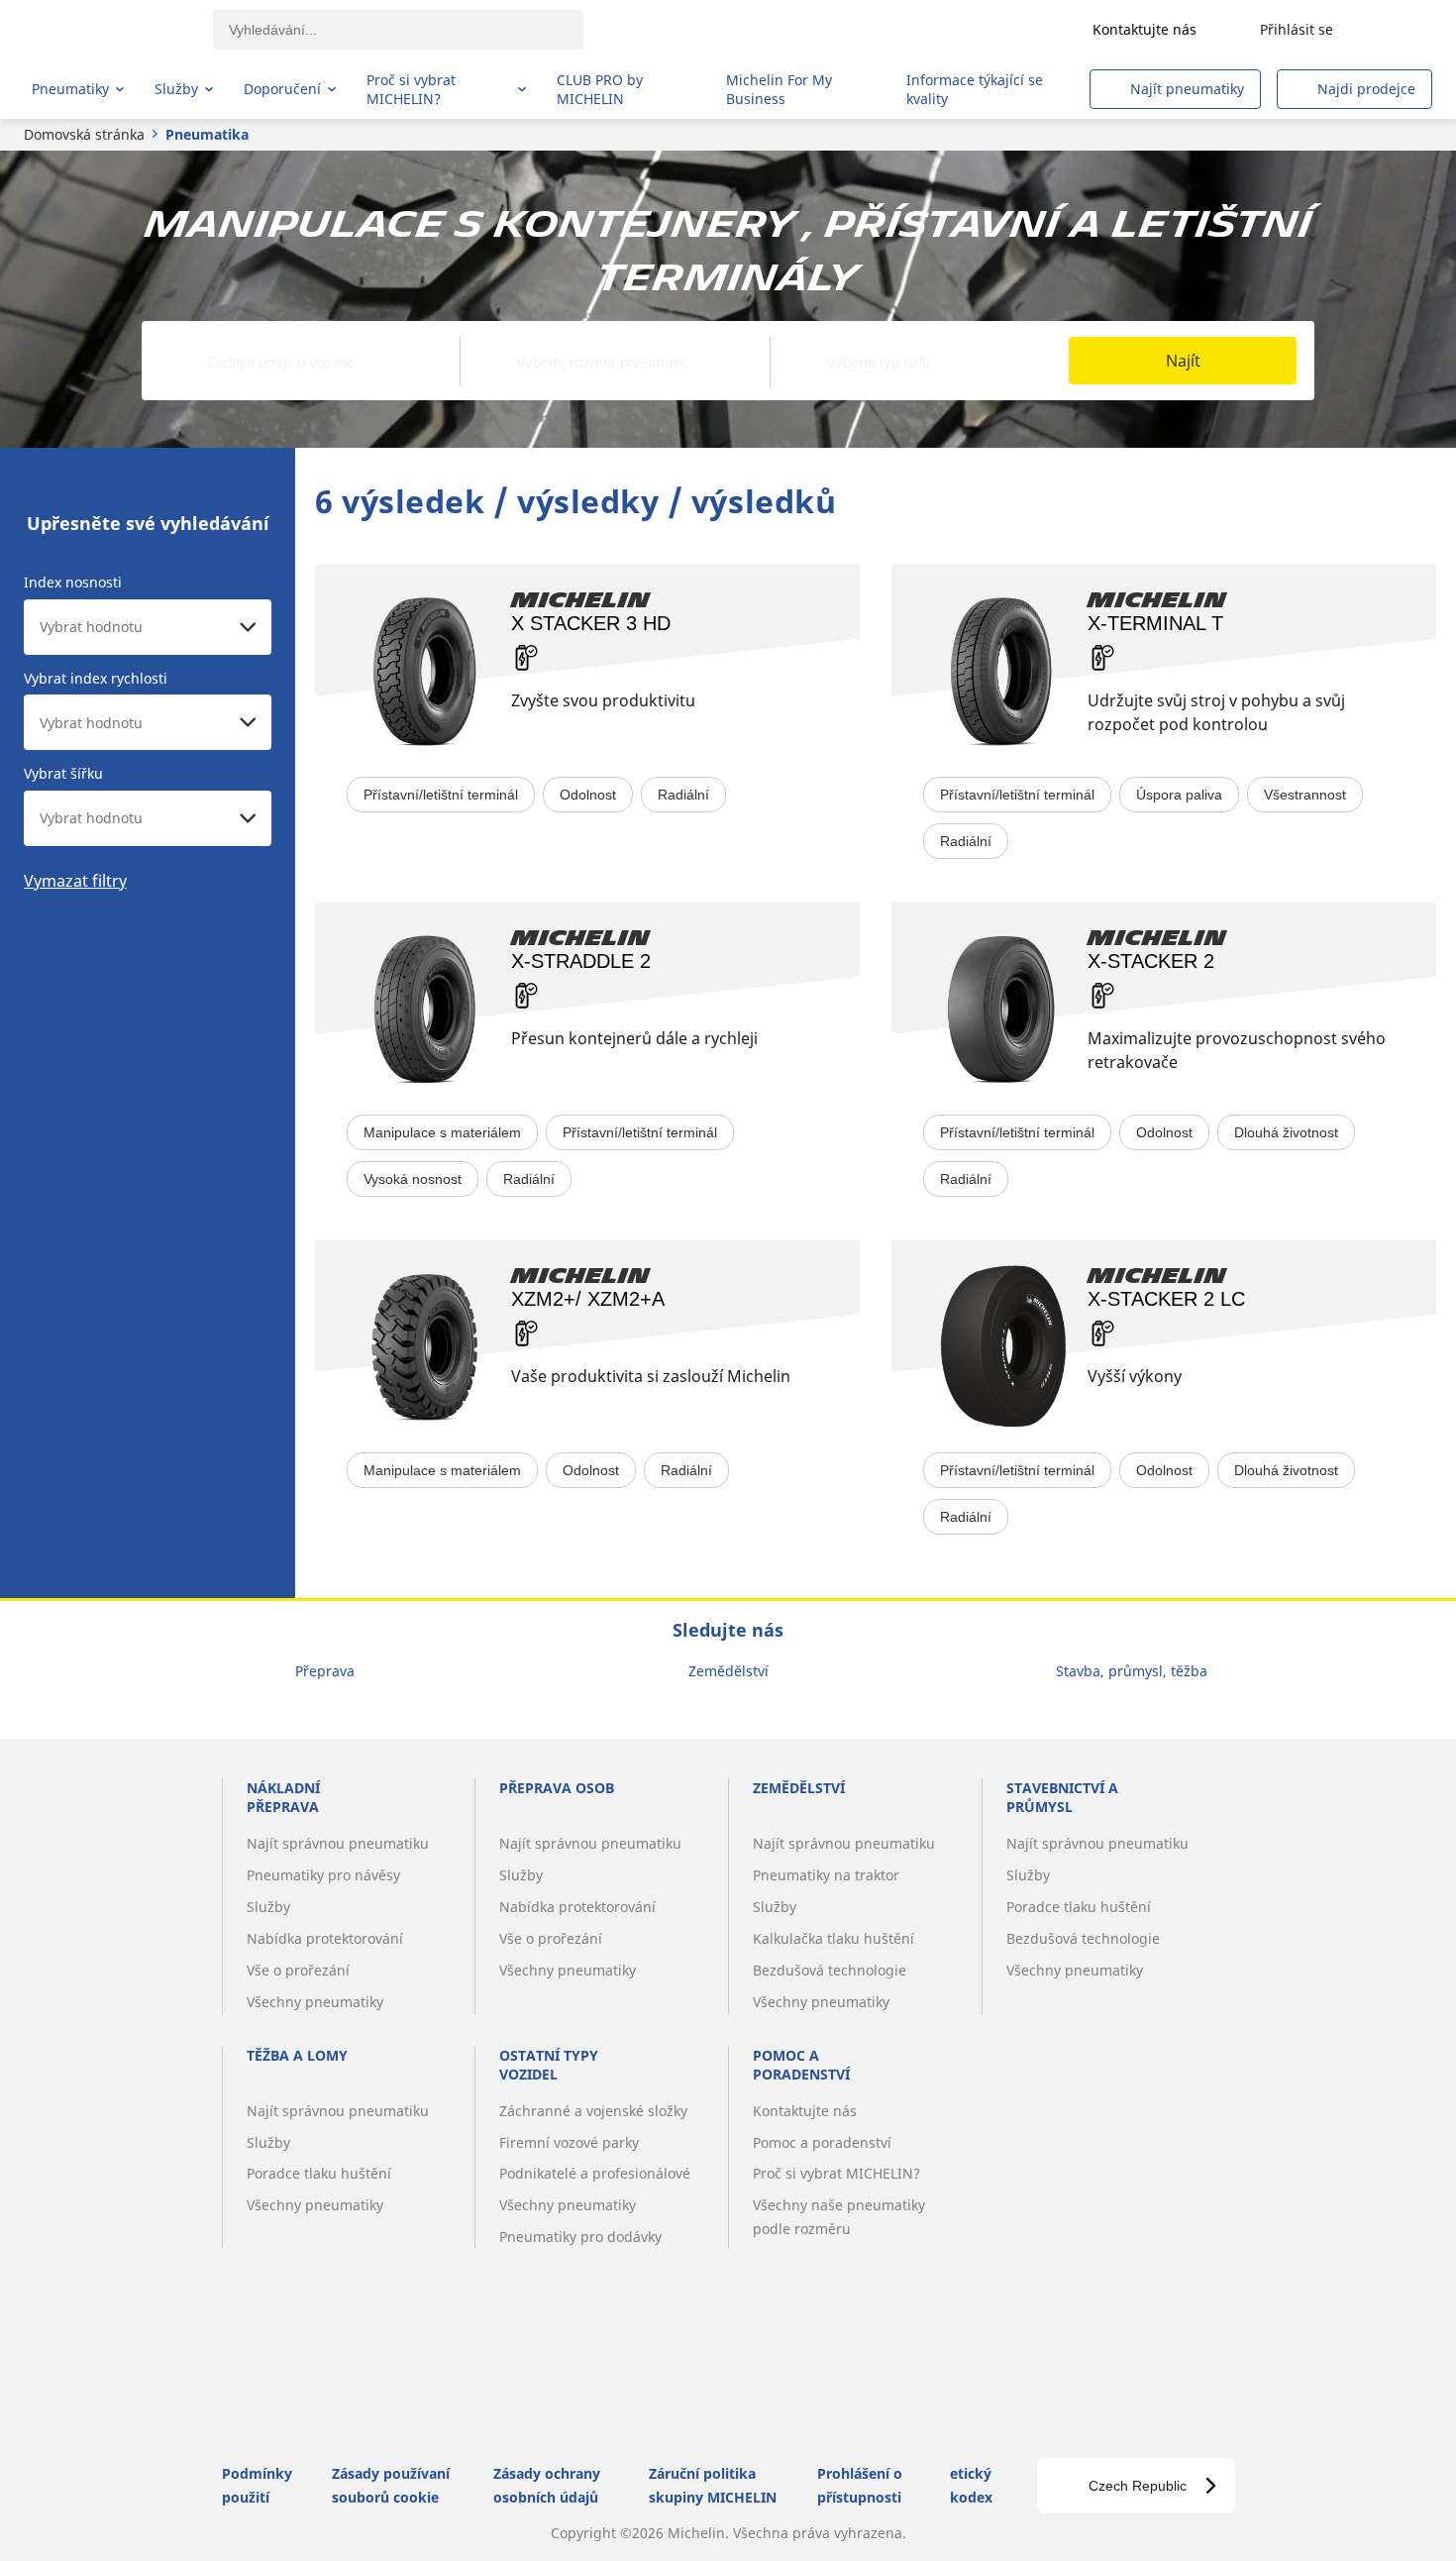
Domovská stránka (84, 134)
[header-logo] (109, 30)
